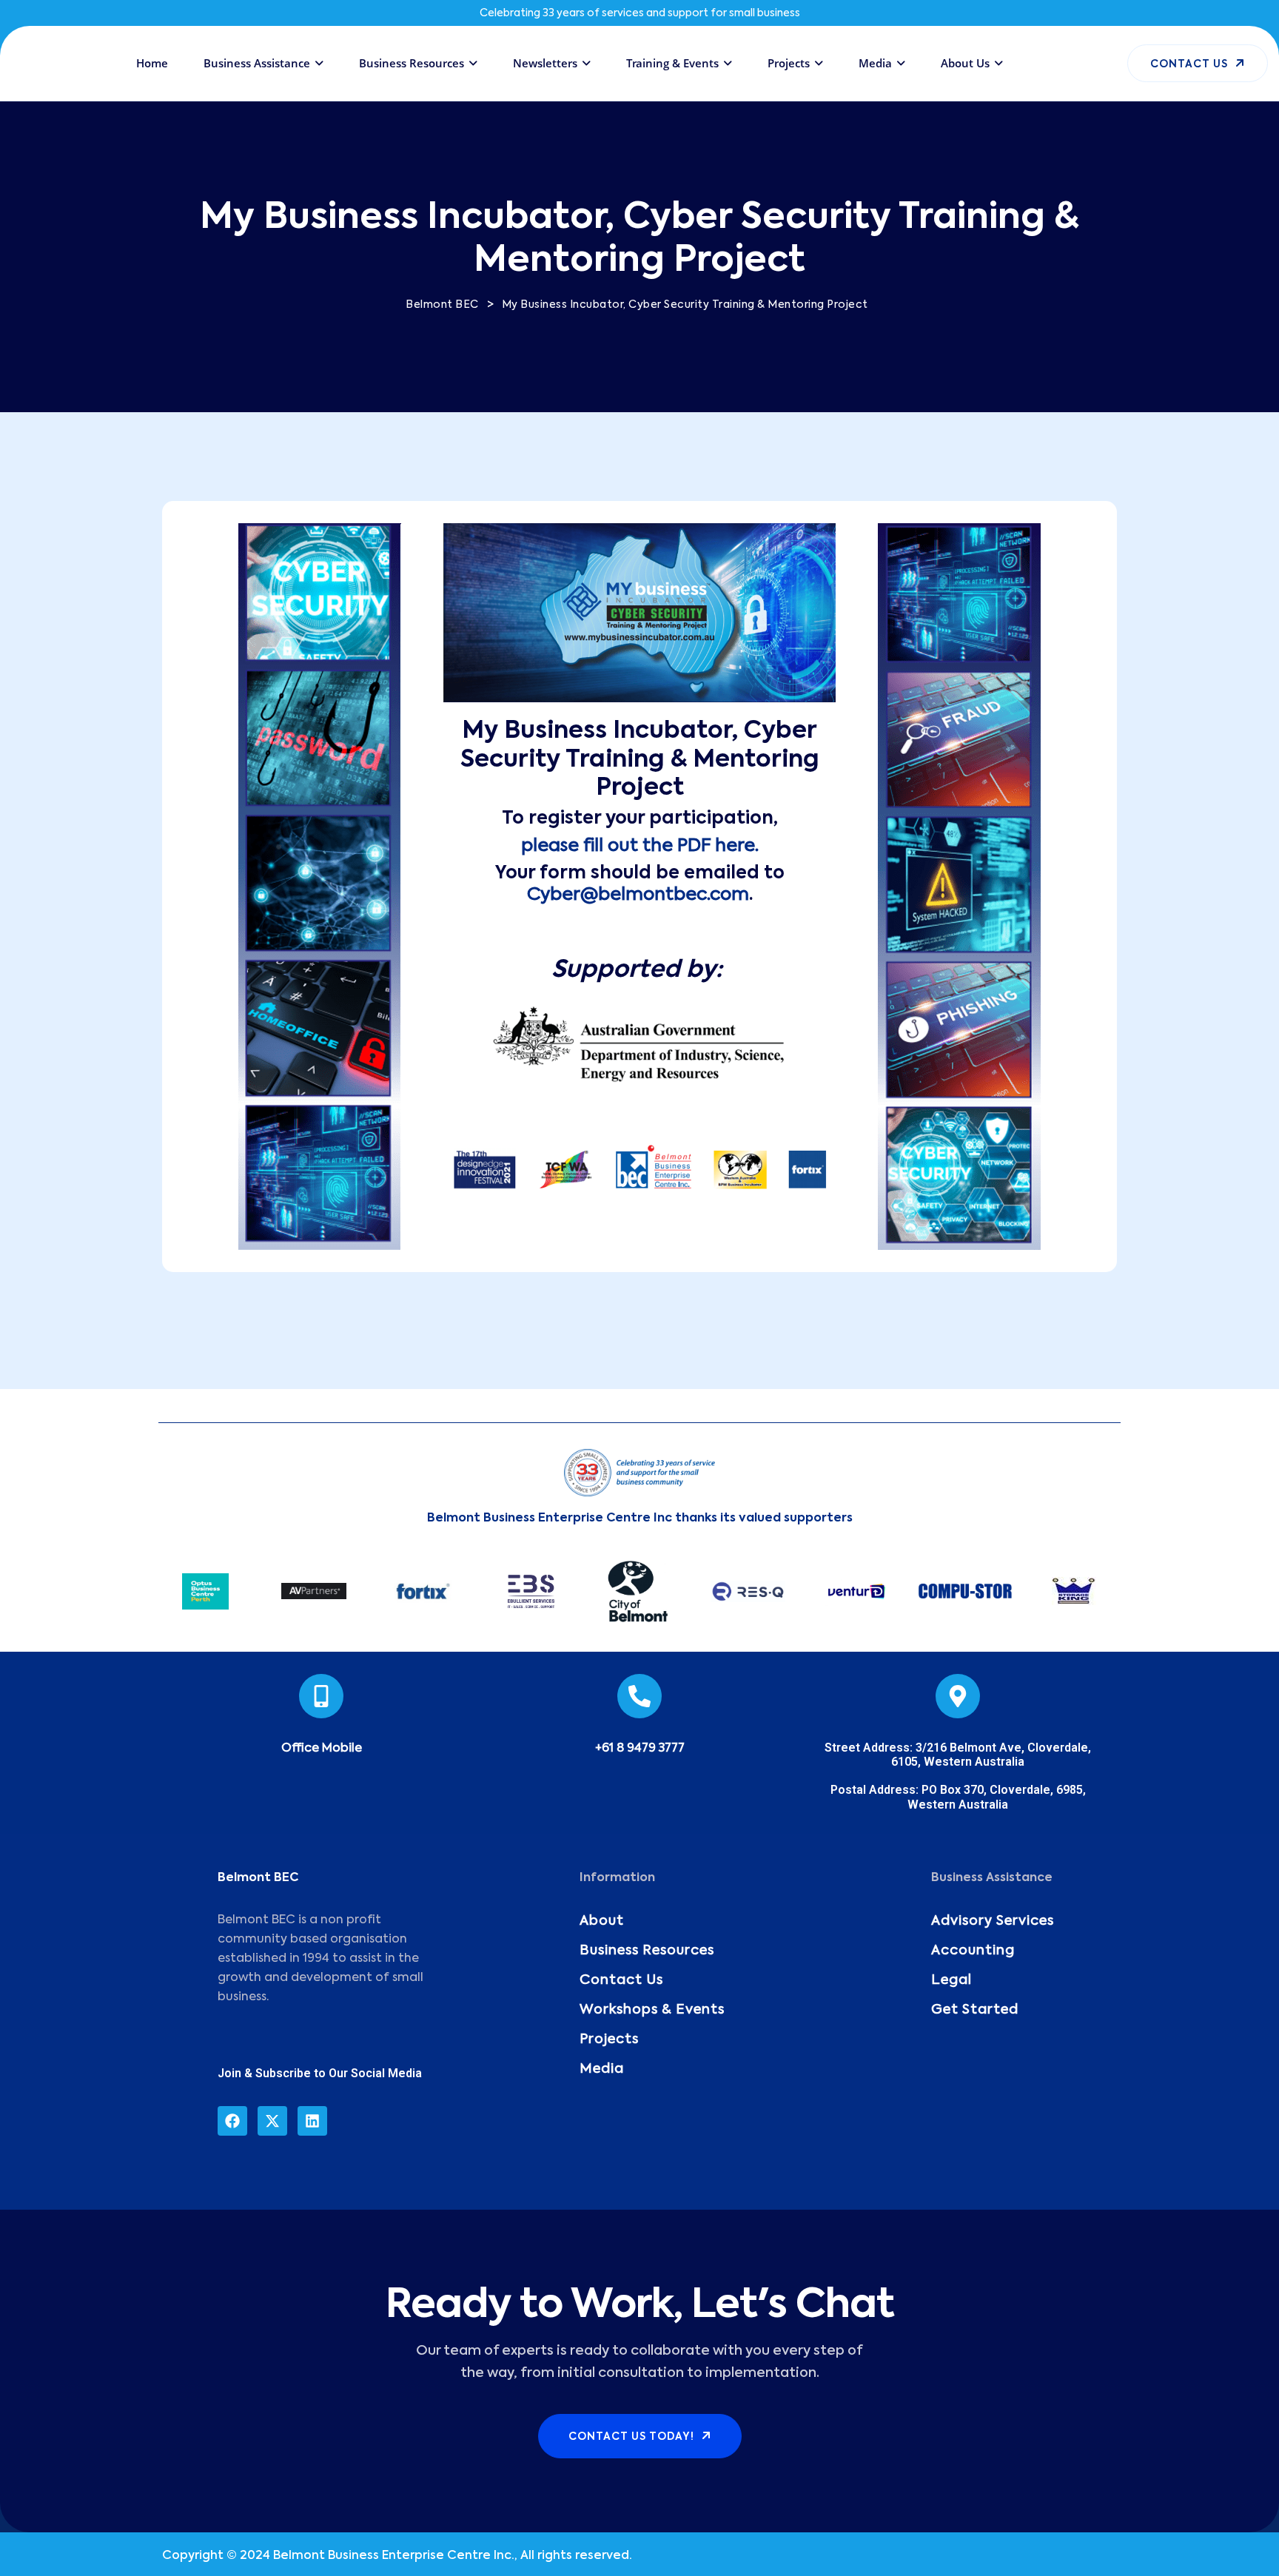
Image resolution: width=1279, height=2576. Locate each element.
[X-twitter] (272, 2121)
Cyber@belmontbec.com (638, 895)
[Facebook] (232, 2121)
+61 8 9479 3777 (640, 1749)
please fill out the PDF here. (640, 846)
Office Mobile (322, 1749)
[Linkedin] (312, 2121)
